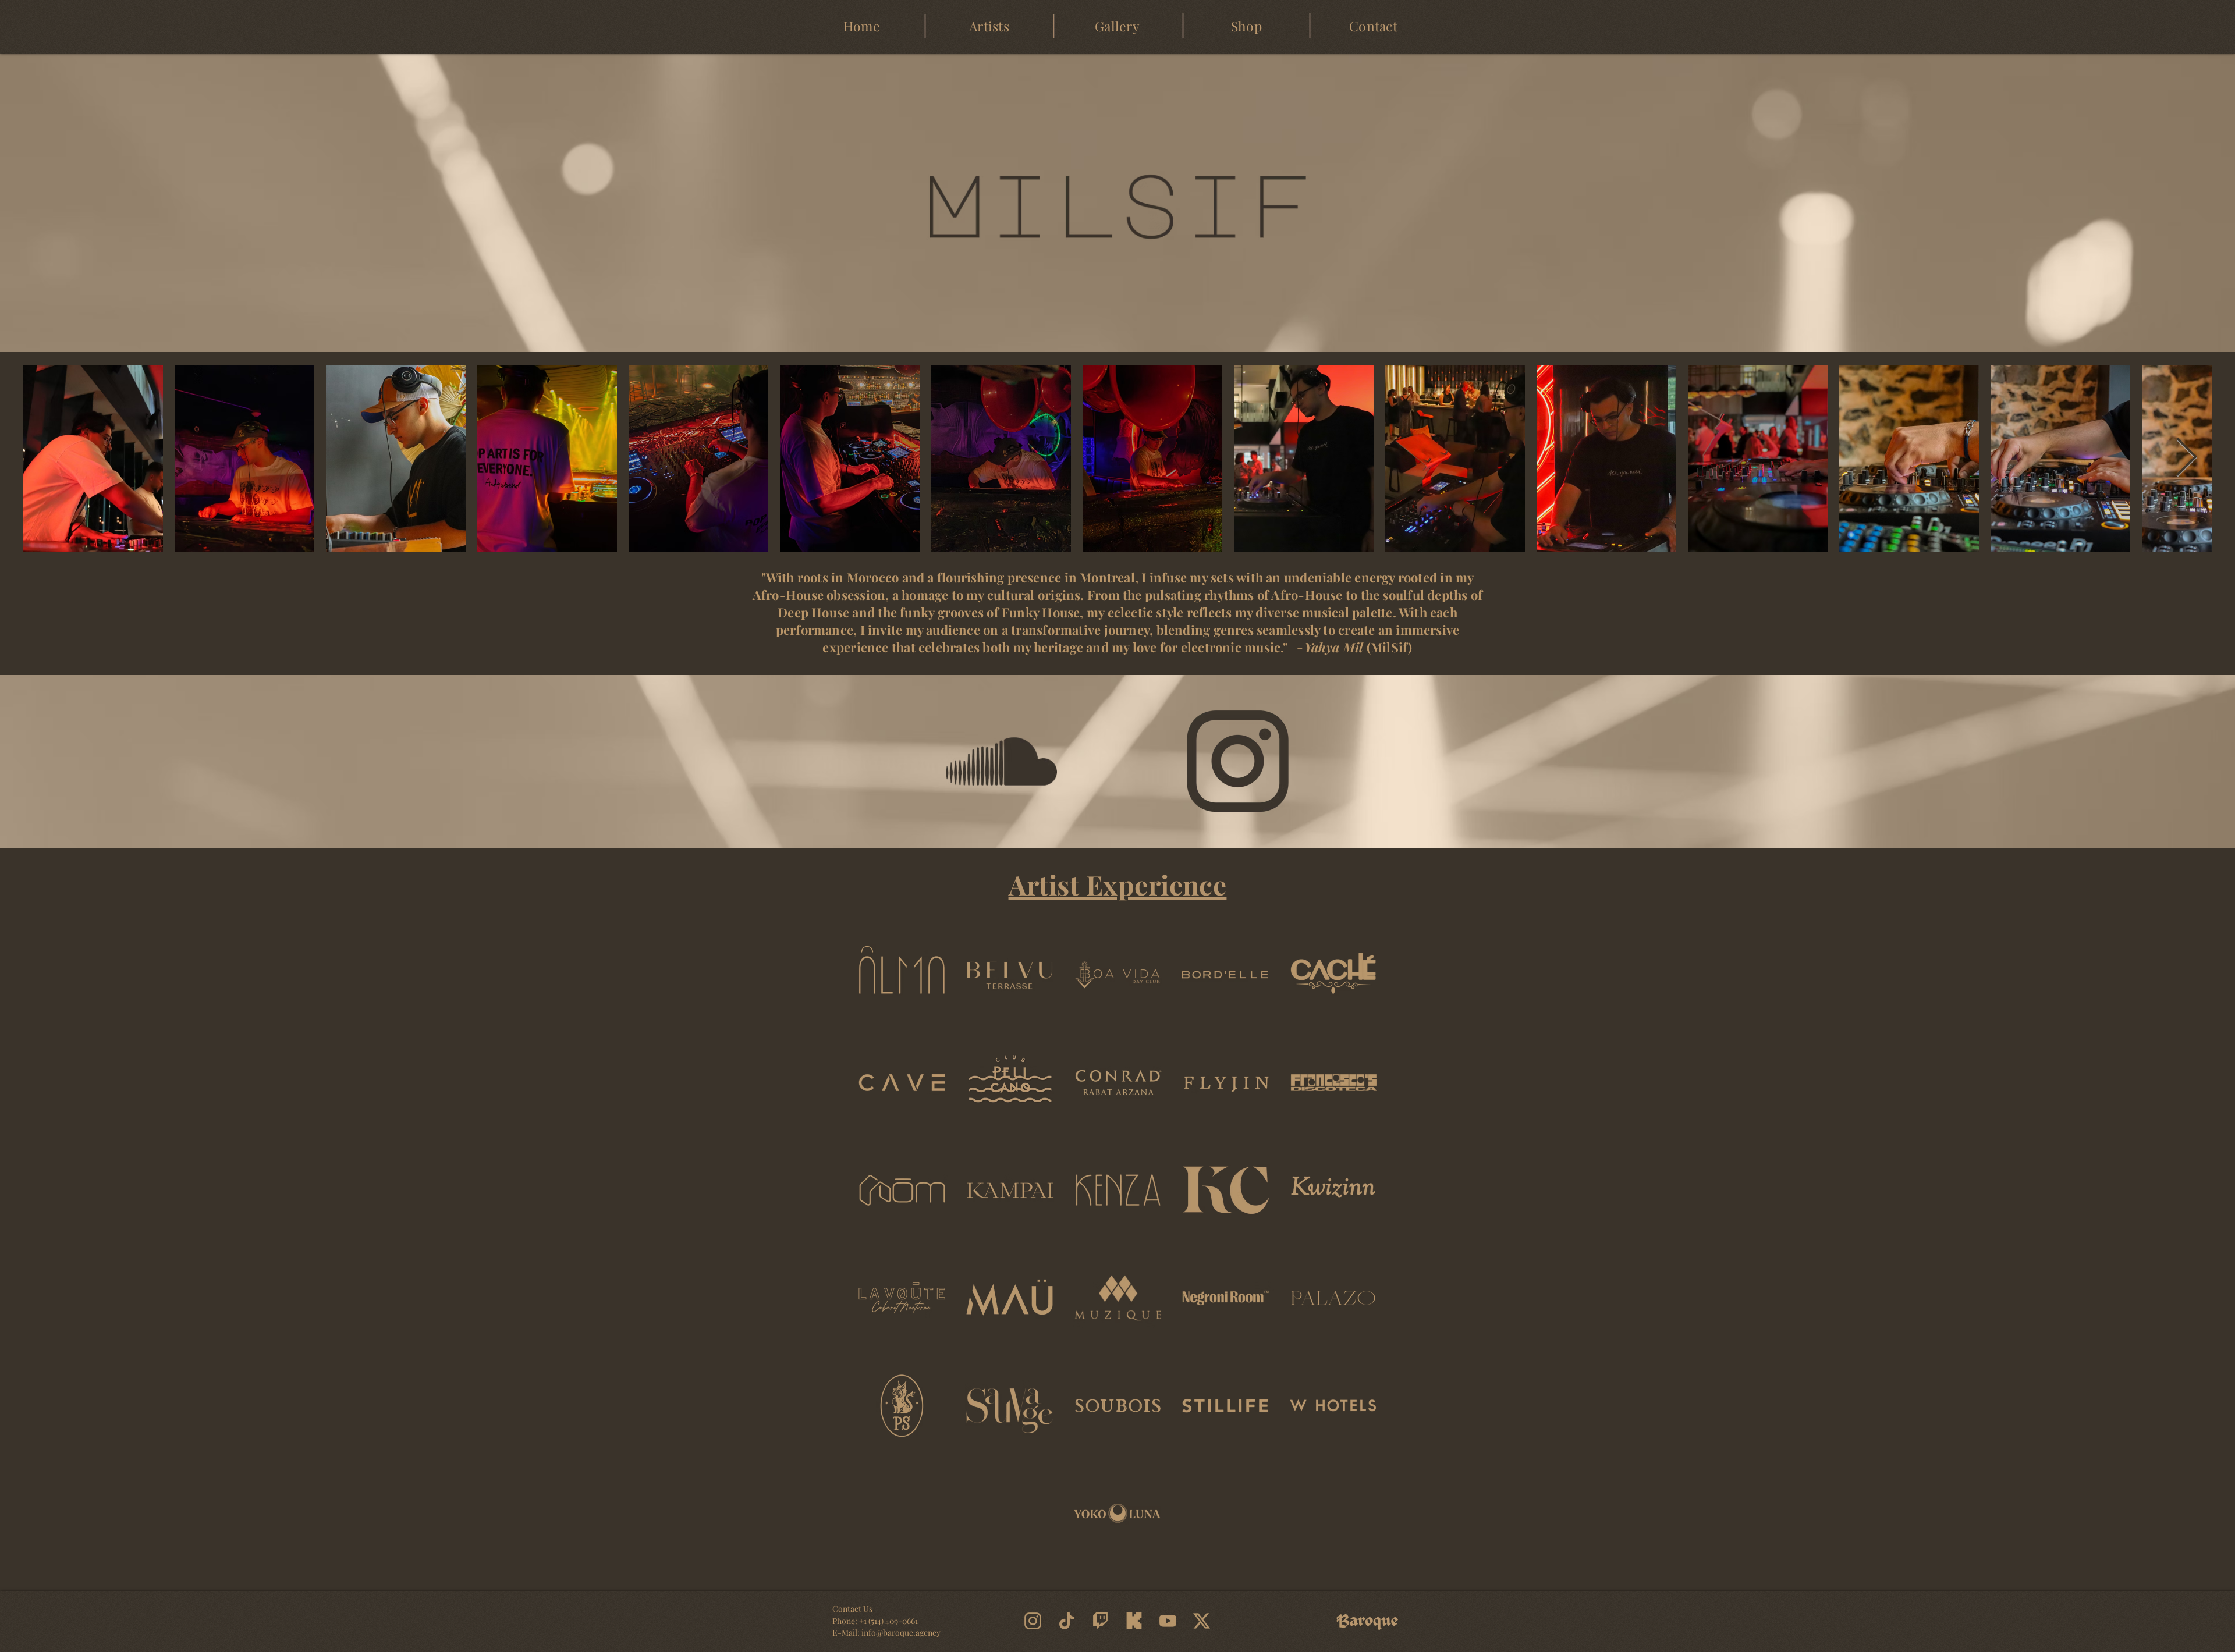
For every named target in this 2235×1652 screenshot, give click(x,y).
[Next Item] (2186, 458)
